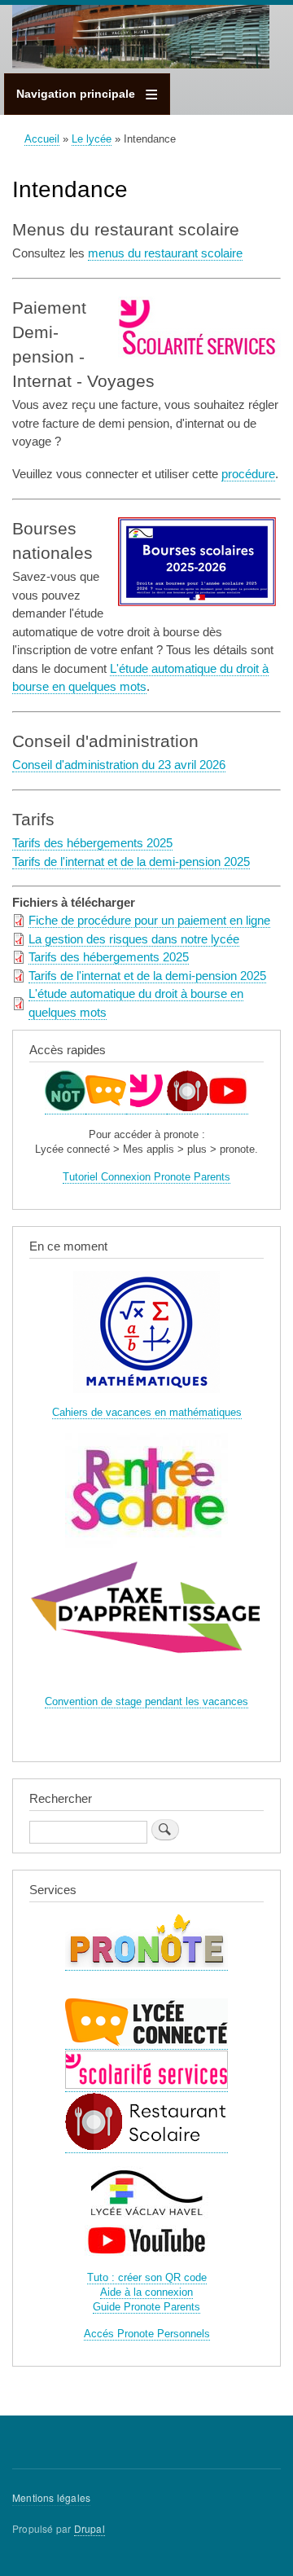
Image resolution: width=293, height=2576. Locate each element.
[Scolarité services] (146, 1108)
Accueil (42, 139)
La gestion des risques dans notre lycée (134, 939)
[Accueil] (141, 39)
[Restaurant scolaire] (187, 1108)
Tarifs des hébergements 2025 (92, 843)
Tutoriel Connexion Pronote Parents (146, 1177)
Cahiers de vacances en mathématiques (147, 1412)
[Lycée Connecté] (106, 1108)
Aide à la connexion (146, 2292)
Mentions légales (51, 2497)
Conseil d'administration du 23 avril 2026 (119, 765)
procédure (248, 474)
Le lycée (92, 139)
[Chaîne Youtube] (228, 1108)
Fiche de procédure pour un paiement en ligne (149, 920)
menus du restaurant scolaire (165, 253)
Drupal (90, 2528)
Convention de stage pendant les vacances (146, 1701)
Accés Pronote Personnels (147, 2334)
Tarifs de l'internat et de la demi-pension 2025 (131, 862)
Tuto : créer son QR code (147, 2277)
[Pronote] (65, 1108)
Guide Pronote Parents (146, 2307)
